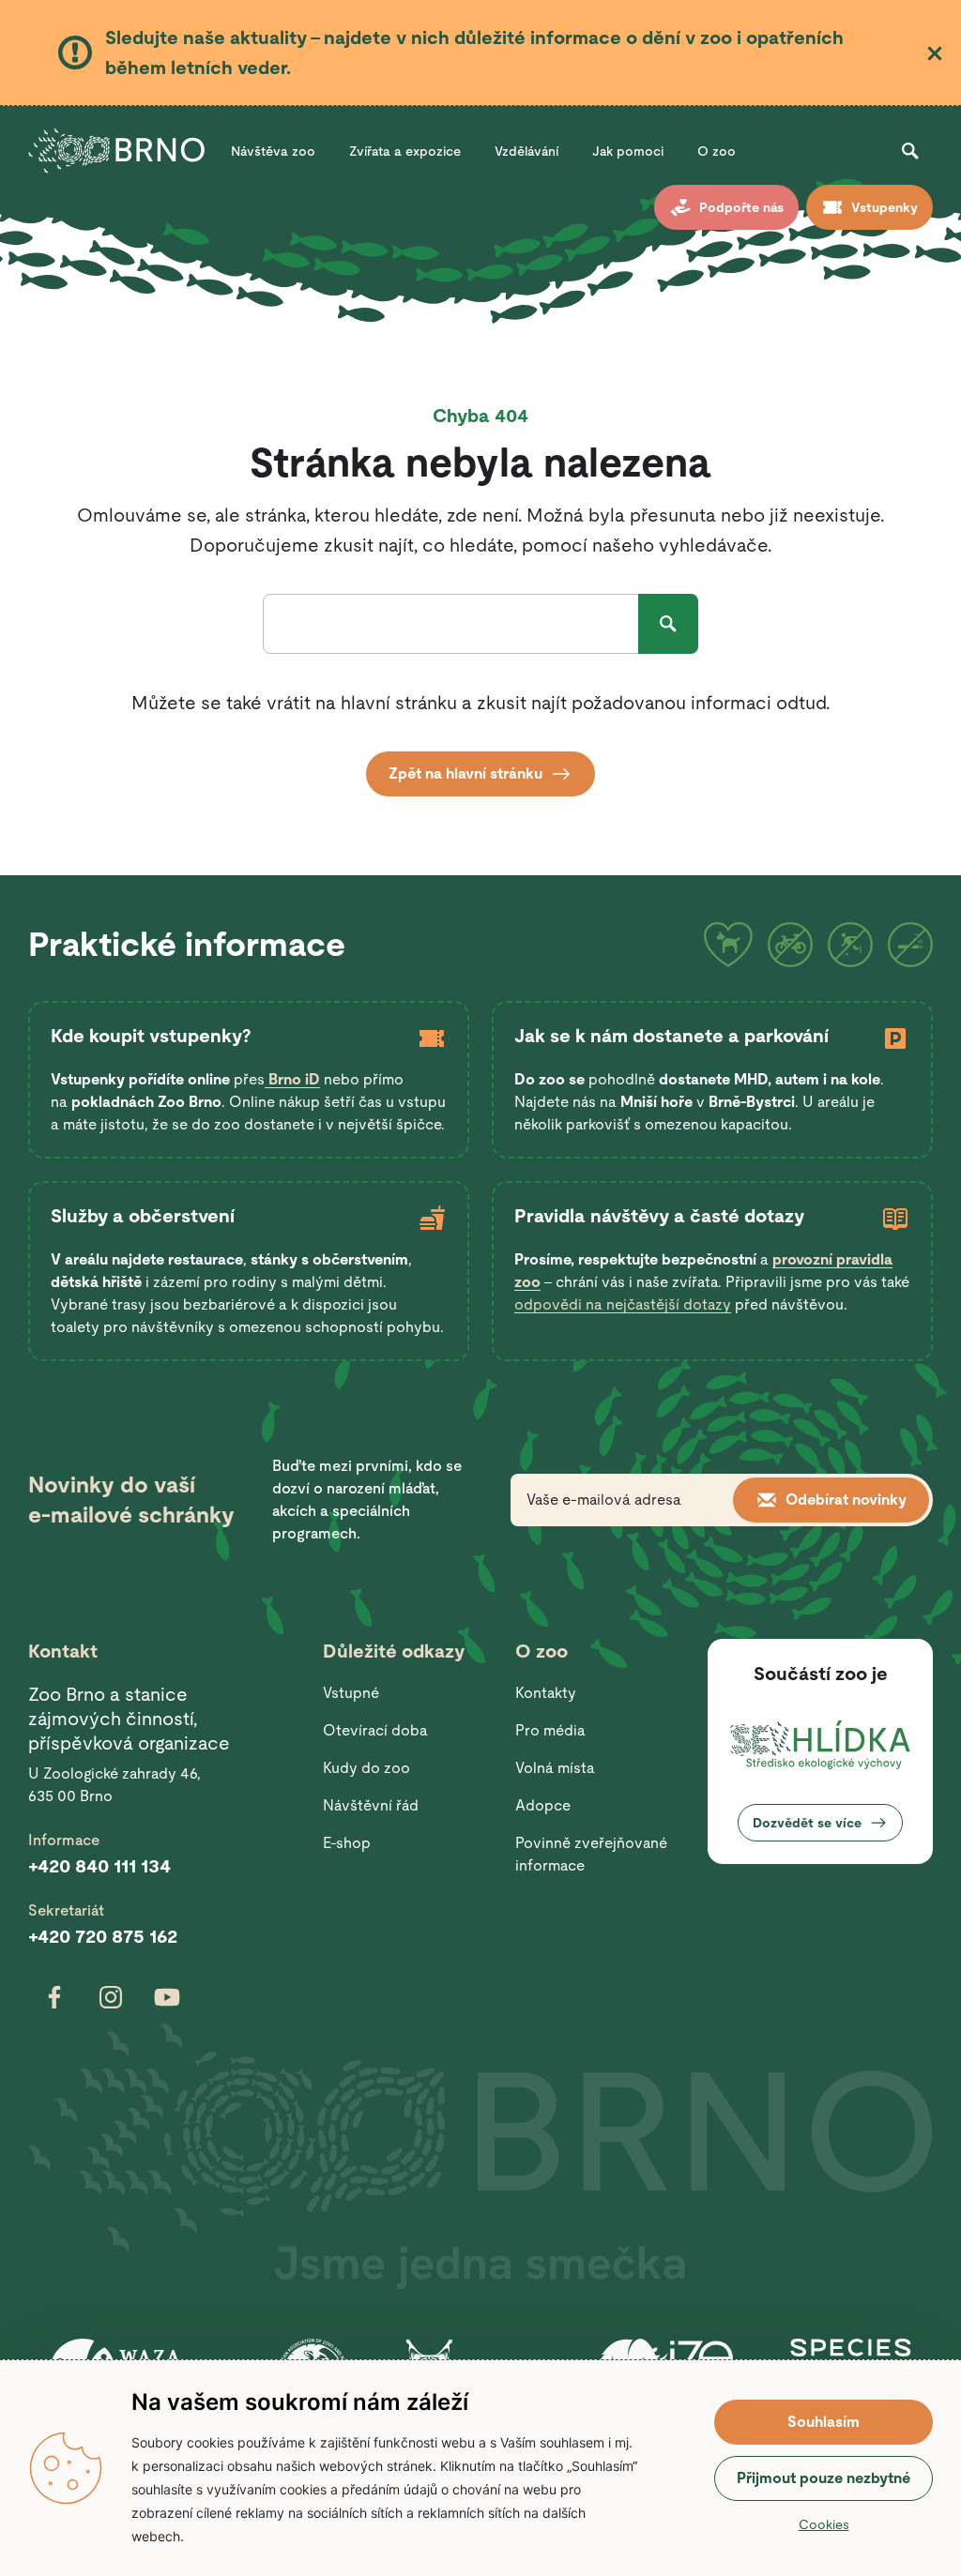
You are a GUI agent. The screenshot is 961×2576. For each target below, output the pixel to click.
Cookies (824, 2524)
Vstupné (351, 1693)
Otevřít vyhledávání (910, 151)
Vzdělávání (526, 151)
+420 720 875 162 (103, 1936)
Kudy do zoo (366, 1768)
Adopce (543, 1805)
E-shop (347, 1843)
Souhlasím (824, 2422)
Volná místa (555, 1768)
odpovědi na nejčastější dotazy (623, 1304)
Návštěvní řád (371, 1805)
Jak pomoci (628, 151)
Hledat (668, 624)
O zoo (717, 151)
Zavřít (935, 53)
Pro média (550, 1730)
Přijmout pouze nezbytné (824, 2478)
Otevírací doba (375, 1730)
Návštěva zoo (273, 151)
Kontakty (546, 1693)
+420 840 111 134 (99, 1866)
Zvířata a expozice (405, 151)
